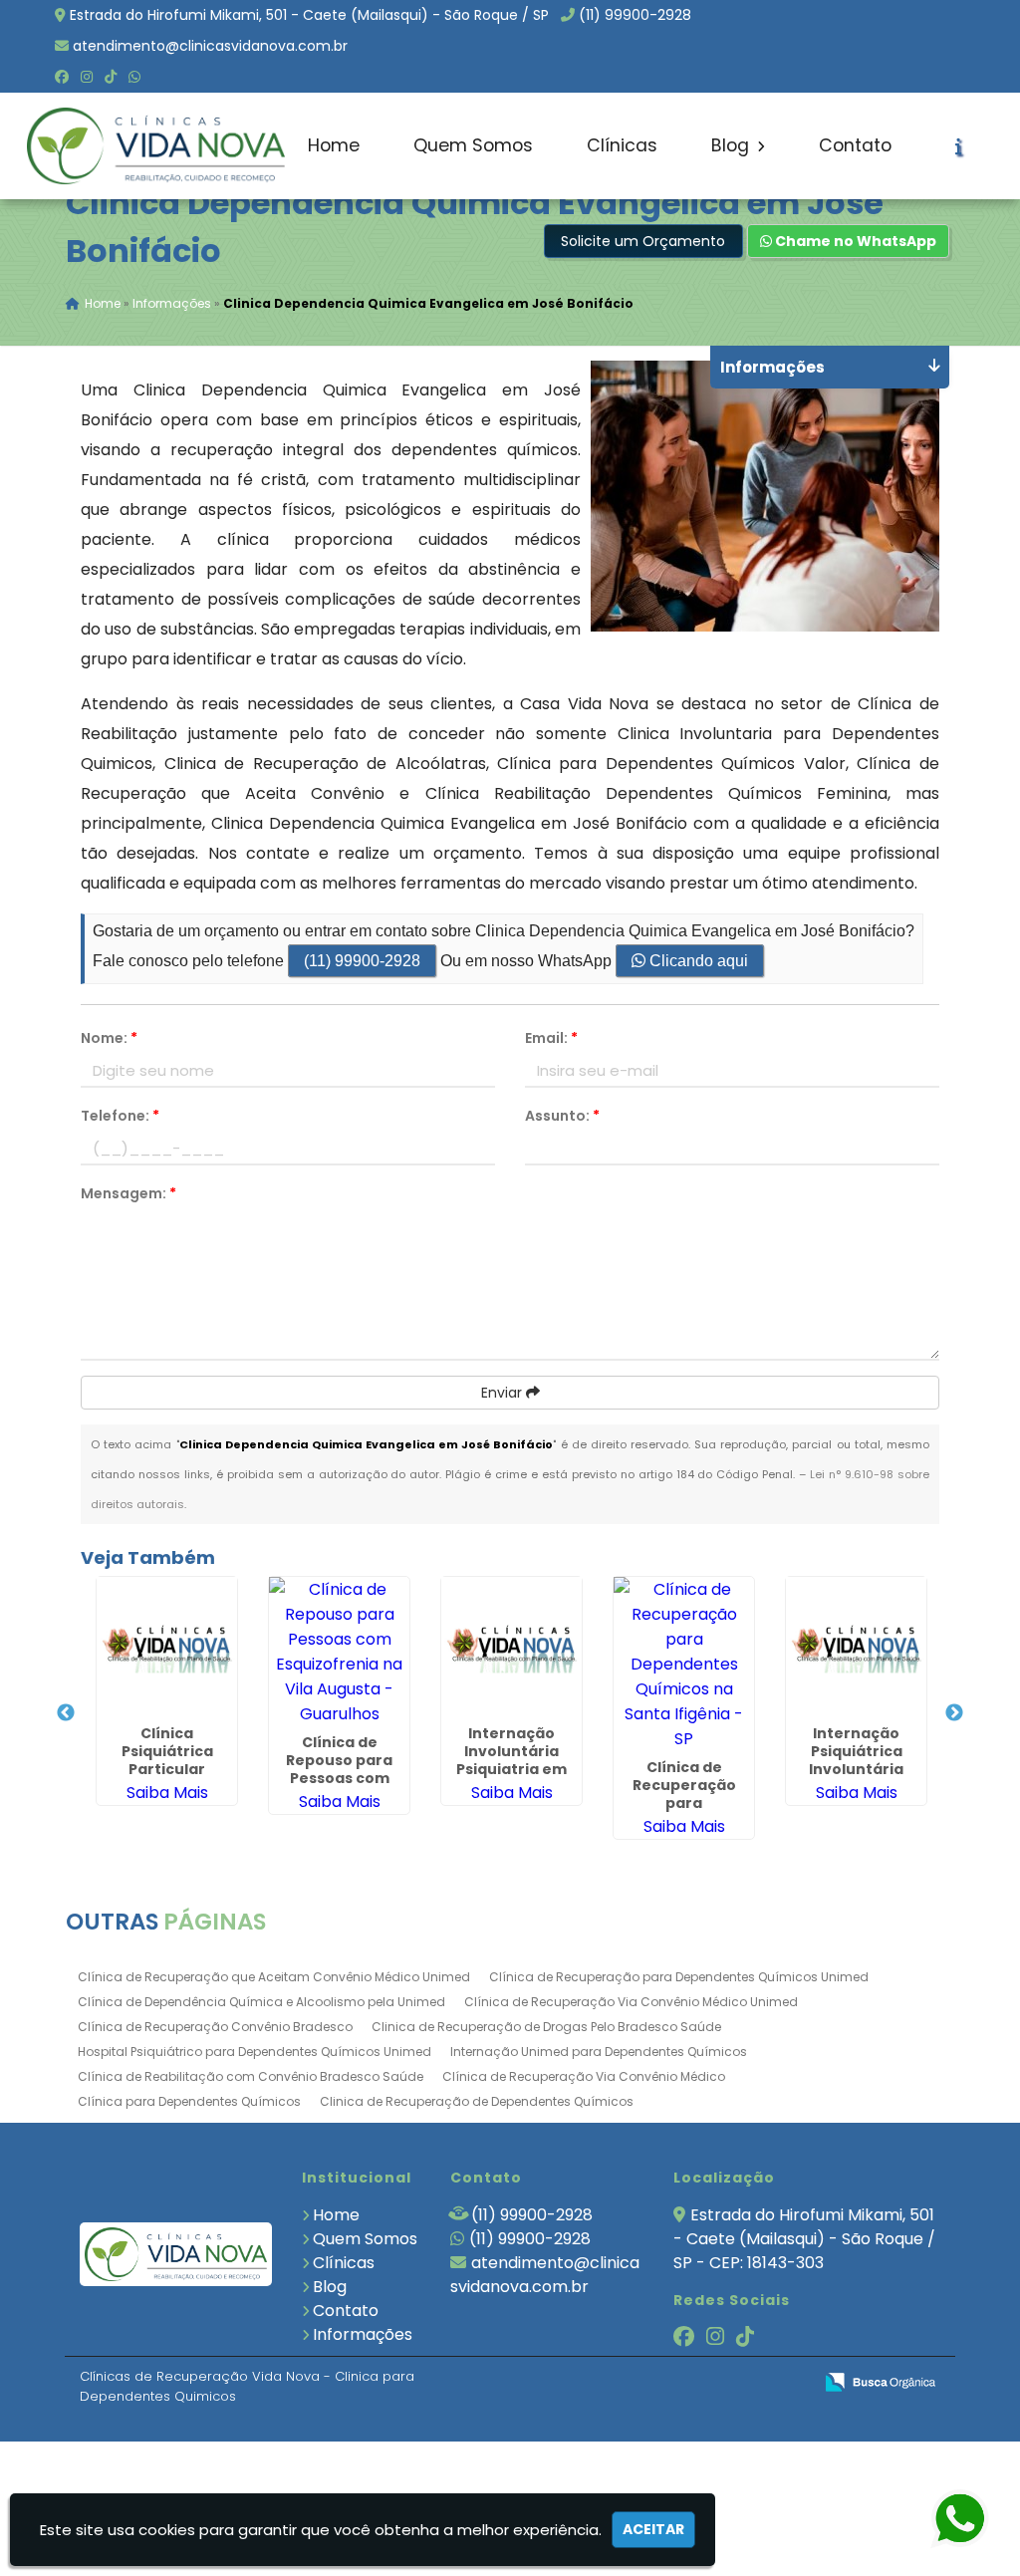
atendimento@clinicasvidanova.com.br (210, 46)
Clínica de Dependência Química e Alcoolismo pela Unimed (261, 2002)
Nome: (109, 1038)
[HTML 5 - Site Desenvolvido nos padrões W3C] (651, 2383)
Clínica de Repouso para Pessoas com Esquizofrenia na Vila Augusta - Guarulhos (339, 1787)
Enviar (504, 1393)
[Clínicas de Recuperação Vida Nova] (176, 2255)
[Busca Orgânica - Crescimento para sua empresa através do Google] (880, 2380)
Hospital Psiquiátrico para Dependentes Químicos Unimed (255, 2052)
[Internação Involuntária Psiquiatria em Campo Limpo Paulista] (511, 1647)
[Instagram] (87, 77)
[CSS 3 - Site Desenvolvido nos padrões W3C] (720, 2383)
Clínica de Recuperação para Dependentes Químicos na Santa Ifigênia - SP (684, 1812)
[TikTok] (111, 77)
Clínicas (622, 145)
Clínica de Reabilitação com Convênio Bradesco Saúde (251, 2076)
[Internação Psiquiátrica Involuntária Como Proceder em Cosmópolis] (856, 1647)
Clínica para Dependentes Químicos (189, 2101)
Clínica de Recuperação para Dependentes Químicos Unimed (679, 1977)
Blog (733, 145)
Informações (363, 2334)
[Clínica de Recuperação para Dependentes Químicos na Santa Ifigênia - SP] (684, 1664)
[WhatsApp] (134, 77)
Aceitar (653, 2529)
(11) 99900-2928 (635, 15)
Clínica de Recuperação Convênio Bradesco (215, 2027)
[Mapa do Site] (599, 2383)
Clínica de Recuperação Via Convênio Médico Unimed (631, 2002)
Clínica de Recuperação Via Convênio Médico (584, 2076)
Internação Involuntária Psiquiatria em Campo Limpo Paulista (511, 1769)
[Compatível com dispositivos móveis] (788, 2383)
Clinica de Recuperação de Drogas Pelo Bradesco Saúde (546, 2027)
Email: (551, 1038)
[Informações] (959, 146)
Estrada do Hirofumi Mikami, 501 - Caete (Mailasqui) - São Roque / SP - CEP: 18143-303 (804, 2239)
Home (334, 145)
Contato (855, 145)
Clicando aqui (697, 961)
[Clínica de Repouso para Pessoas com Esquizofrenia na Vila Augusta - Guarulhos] (339, 1652)
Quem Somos (473, 145)
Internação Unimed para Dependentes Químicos (599, 2052)
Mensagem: (128, 1193)
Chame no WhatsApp (854, 241)
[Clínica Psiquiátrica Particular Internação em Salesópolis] (167, 1647)
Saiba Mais (167, 1793)
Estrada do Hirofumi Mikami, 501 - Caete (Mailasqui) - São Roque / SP (309, 15)
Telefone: (120, 1116)
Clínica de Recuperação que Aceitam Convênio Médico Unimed (274, 1977)
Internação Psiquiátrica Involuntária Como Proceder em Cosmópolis (856, 1769)
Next (954, 1713)
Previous (66, 1713)
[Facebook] (62, 77)
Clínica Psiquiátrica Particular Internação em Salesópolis (167, 1769)
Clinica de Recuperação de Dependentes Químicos (477, 2101)
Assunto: (562, 1116)
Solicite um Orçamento (643, 241)
